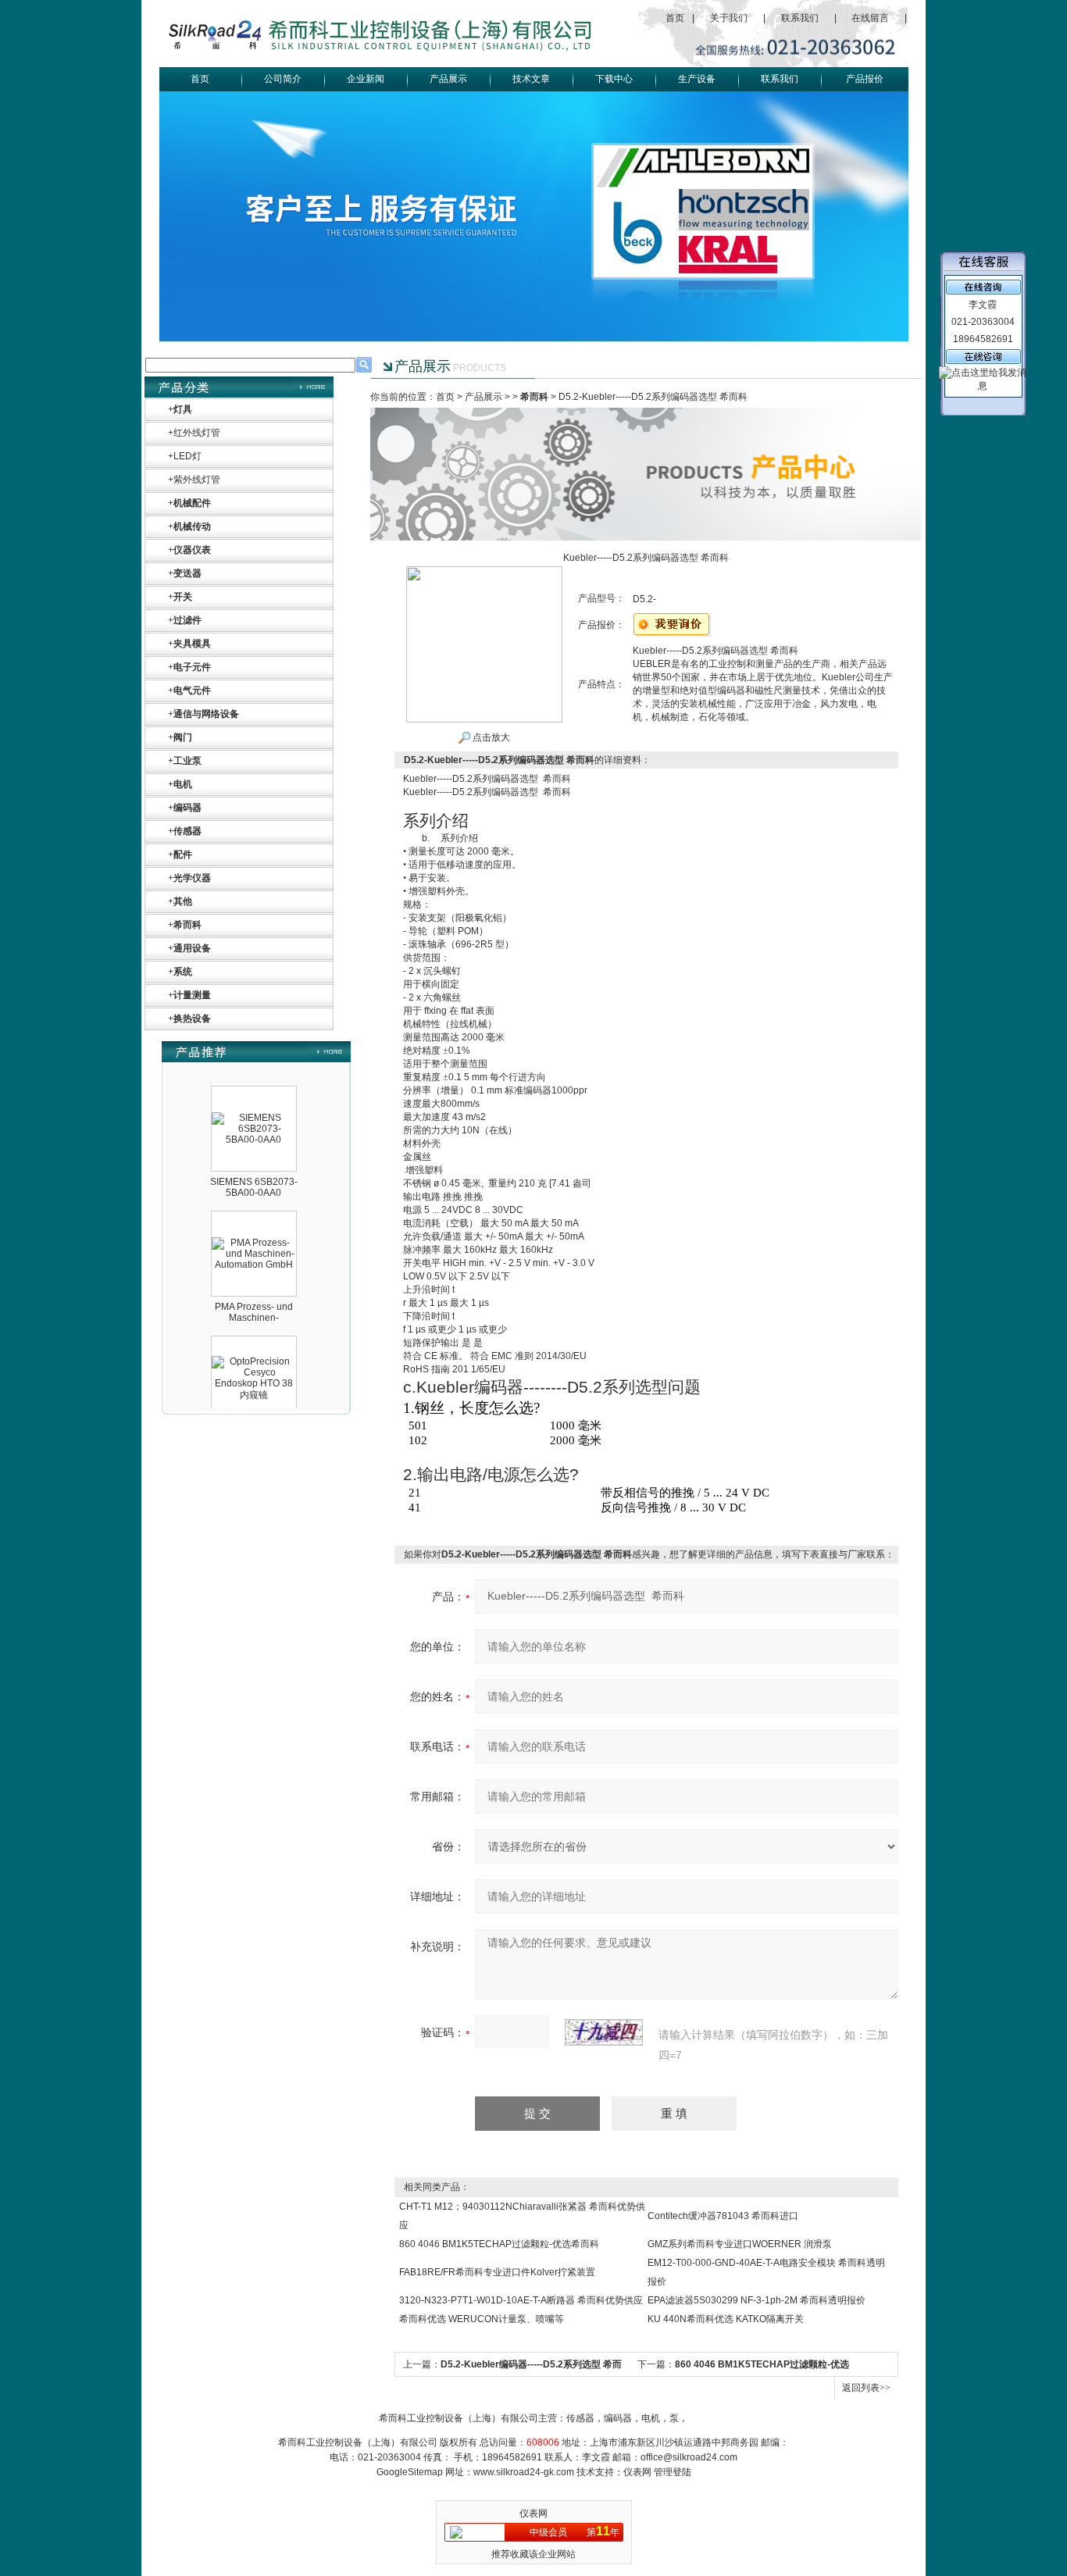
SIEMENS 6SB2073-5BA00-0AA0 (254, 1163)
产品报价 (865, 79)
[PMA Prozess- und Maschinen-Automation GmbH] (254, 1218)
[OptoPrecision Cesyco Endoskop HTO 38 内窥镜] (254, 1337)
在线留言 (870, 18)
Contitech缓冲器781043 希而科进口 (723, 2216)
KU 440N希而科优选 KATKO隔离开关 (726, 2319)
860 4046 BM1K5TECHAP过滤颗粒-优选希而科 (499, 2244)
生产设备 (697, 79)
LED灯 (187, 456)
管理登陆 (673, 2472)
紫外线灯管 (197, 480)
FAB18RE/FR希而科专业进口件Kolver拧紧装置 (497, 2272)
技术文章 (531, 79)
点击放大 (490, 737)
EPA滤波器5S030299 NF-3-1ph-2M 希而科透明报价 (757, 2300)
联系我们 (800, 18)
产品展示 (448, 79)
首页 (675, 18)
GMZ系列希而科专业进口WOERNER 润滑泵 (740, 2244)
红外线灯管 (197, 433)
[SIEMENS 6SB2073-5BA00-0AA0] (254, 1094)
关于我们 (729, 18)
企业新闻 (366, 79)
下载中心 (614, 79)
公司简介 (283, 79)
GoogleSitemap (410, 2472)
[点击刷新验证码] (604, 2032)
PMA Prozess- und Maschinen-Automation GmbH (254, 1293)
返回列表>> (866, 2388)
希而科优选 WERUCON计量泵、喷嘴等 (482, 2319)
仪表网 (637, 2472)
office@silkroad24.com (689, 2457)
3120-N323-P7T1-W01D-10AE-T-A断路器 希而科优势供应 (521, 2300)
